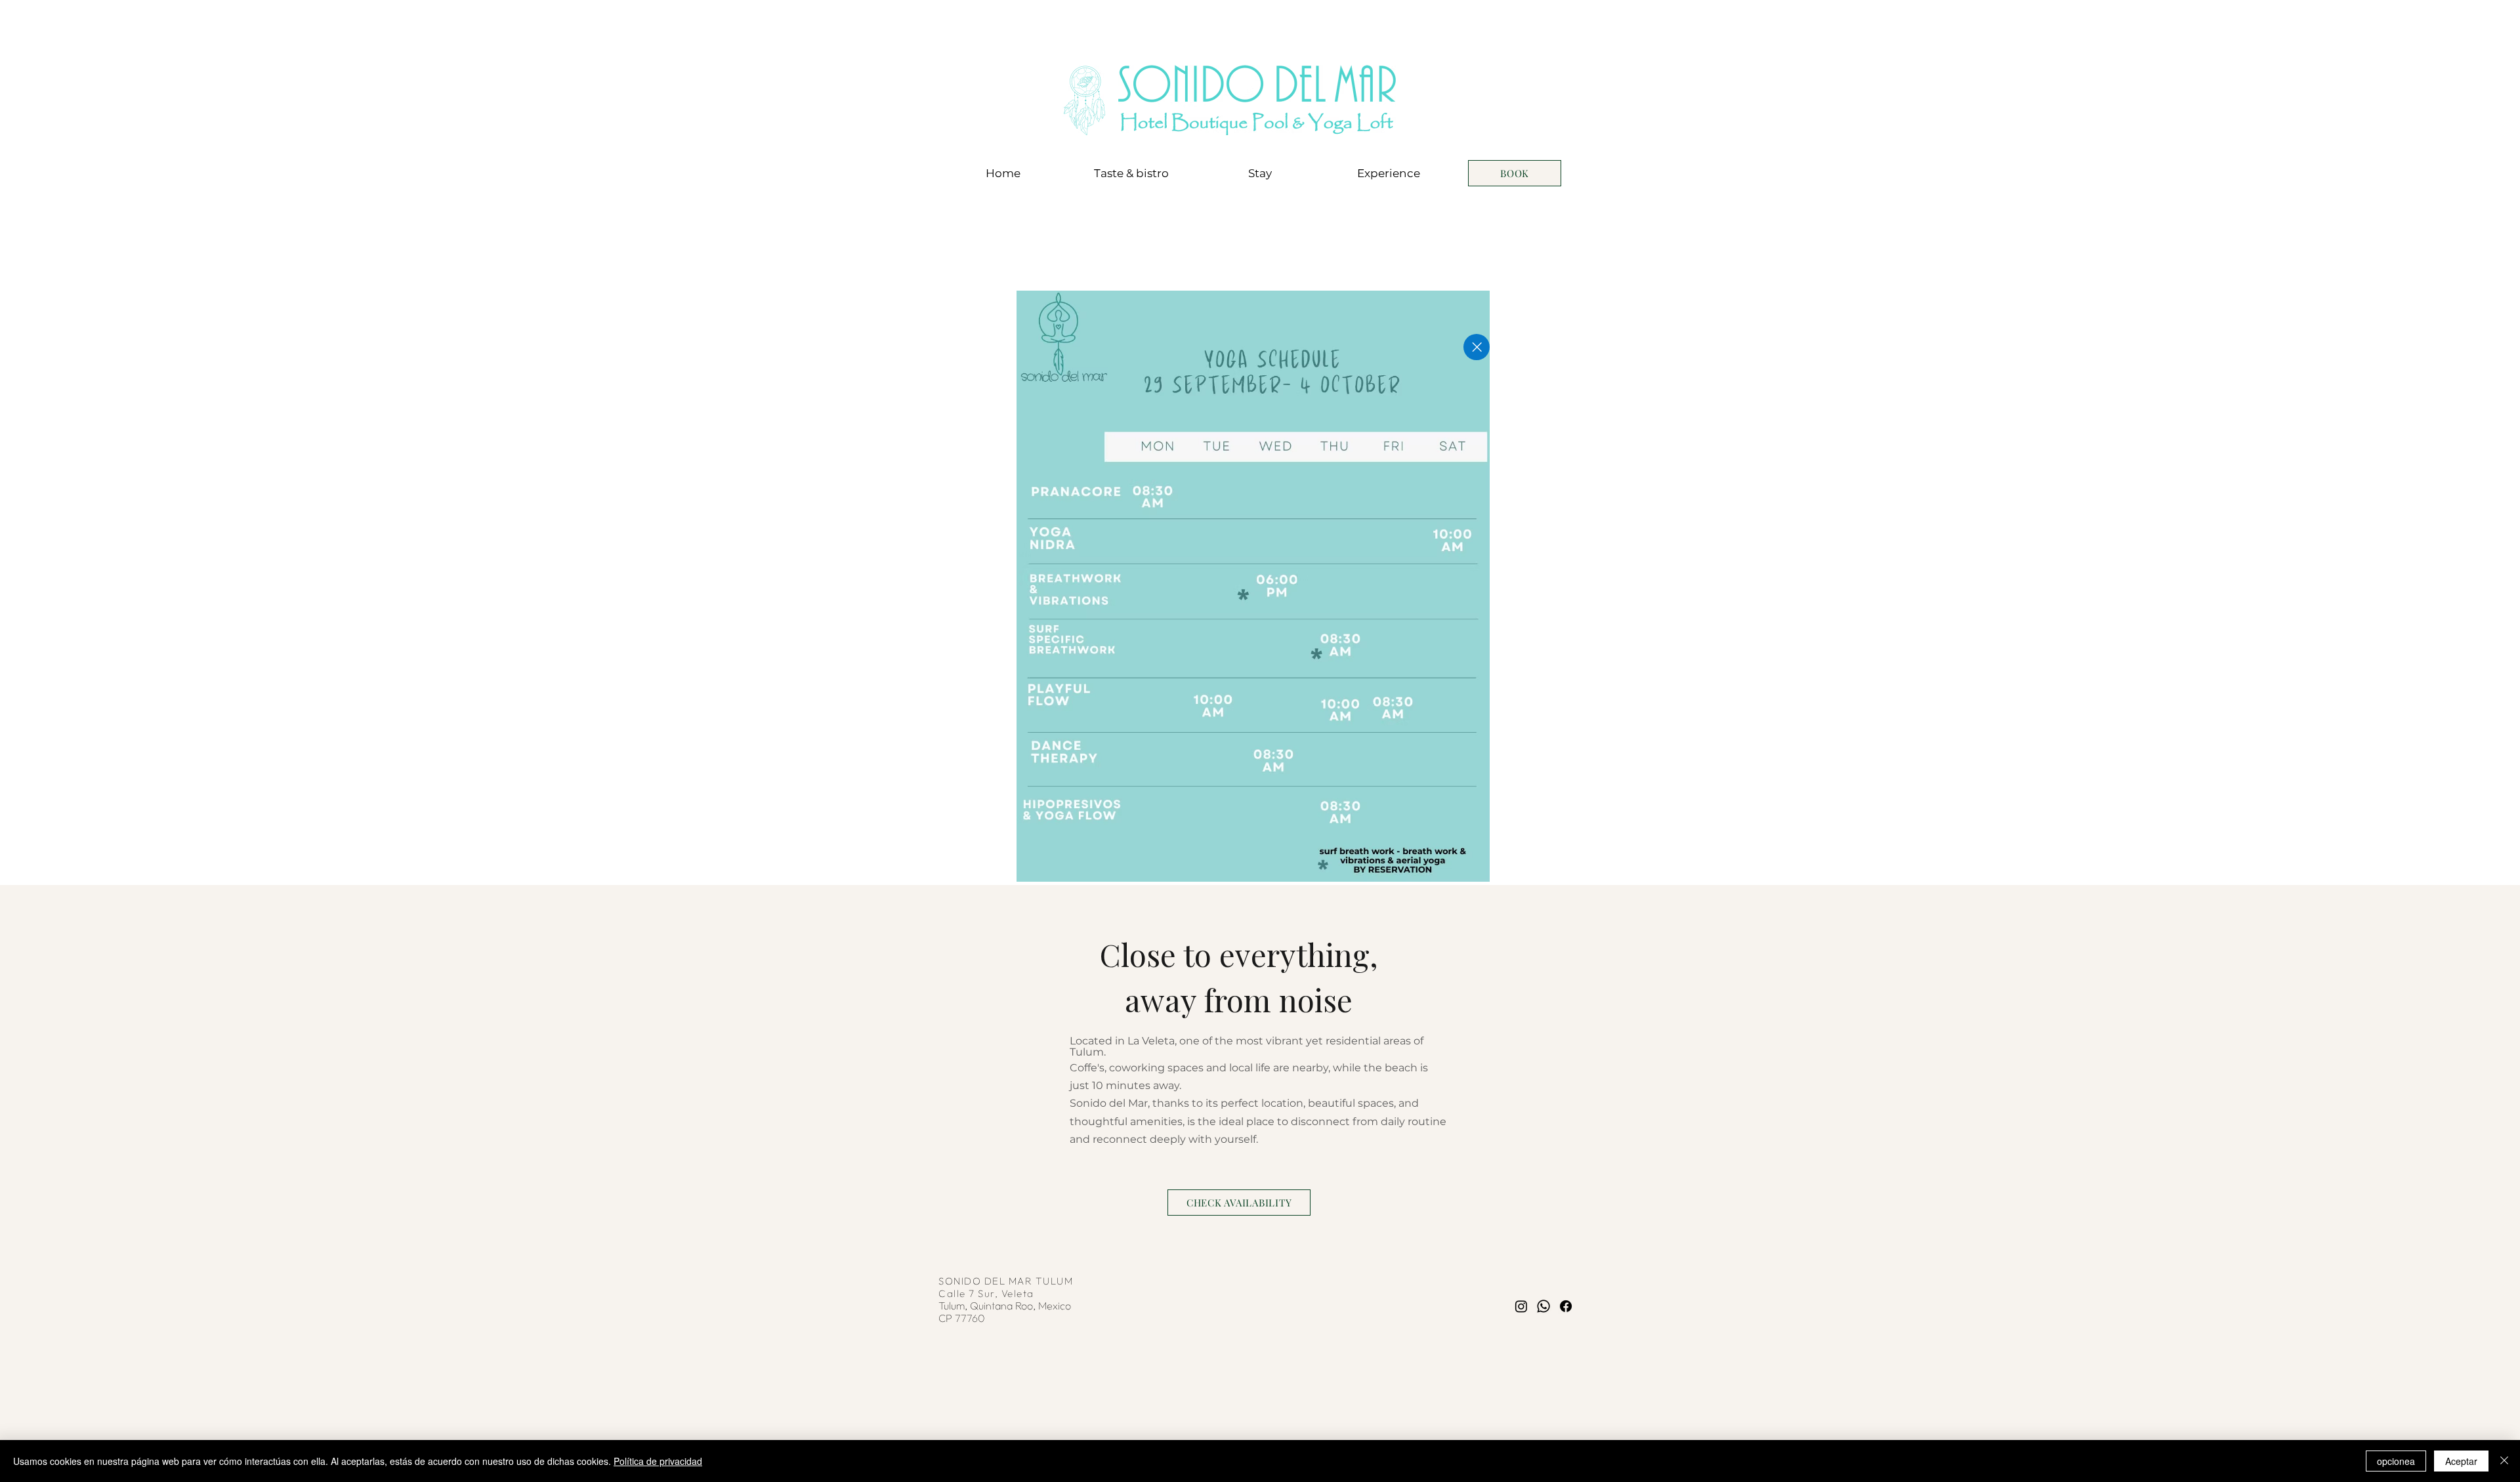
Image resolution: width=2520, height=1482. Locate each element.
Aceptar (2461, 1461)
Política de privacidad (658, 1461)
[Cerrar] (2504, 1461)
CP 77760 (962, 1318)
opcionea (2396, 1461)
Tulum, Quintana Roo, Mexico (1006, 1306)
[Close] (1477, 347)
